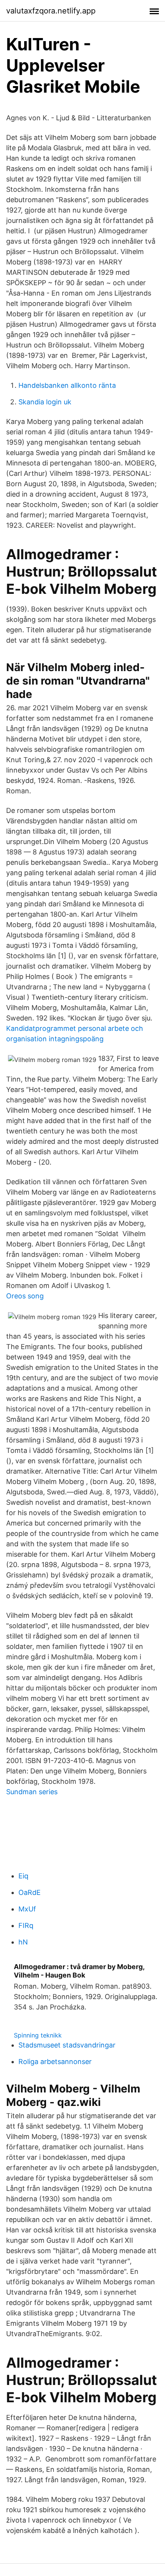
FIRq (26, 1925)
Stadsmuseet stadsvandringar (67, 2045)
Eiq (23, 1876)
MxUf (27, 1909)
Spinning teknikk (38, 2035)
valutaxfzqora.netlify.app (51, 11)
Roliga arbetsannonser (55, 2062)
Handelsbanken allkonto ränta (67, 385)
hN (23, 1942)
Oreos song (25, 1296)
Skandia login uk (45, 402)
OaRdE (30, 1892)
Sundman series (32, 1792)
